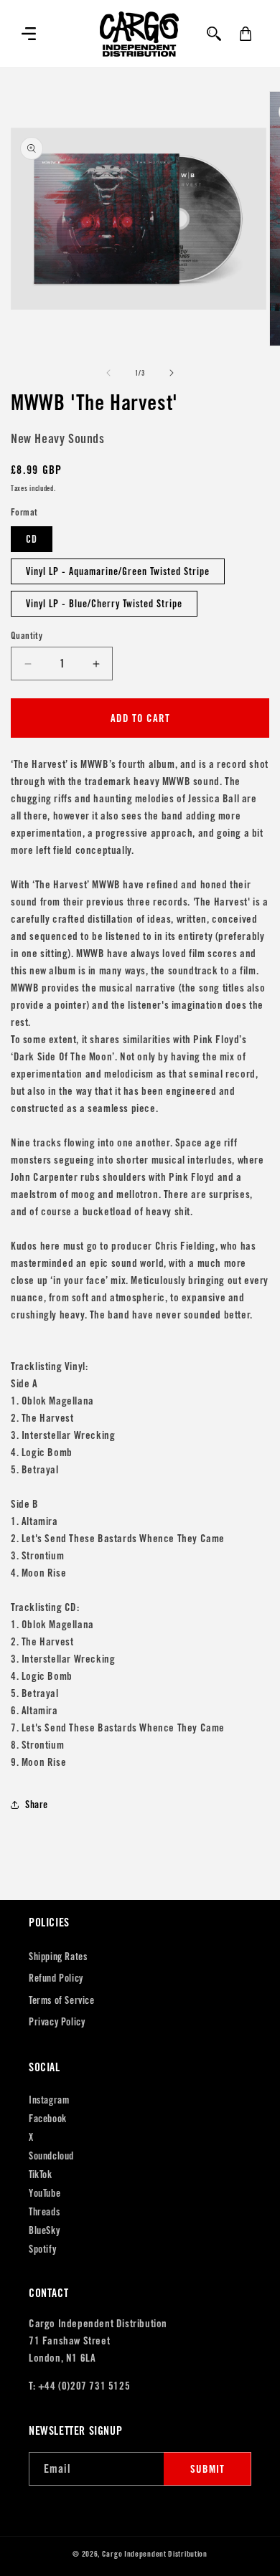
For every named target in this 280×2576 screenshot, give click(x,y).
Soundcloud (51, 2156)
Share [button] (37, 1805)
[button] (29, 34)
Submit (207, 2469)
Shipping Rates (58, 1957)
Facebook (48, 2119)
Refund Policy (56, 1978)
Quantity (27, 636)
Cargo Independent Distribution (155, 2554)
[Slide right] (172, 373)
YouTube (45, 2193)
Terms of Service (62, 2000)
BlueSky (44, 2230)
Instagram (49, 2100)
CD (32, 539)
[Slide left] (108, 373)
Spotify (42, 2249)
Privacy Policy (57, 2022)
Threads (44, 2212)
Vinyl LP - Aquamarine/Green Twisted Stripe (118, 571)
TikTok (41, 2175)
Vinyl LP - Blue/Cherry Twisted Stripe (104, 604)
